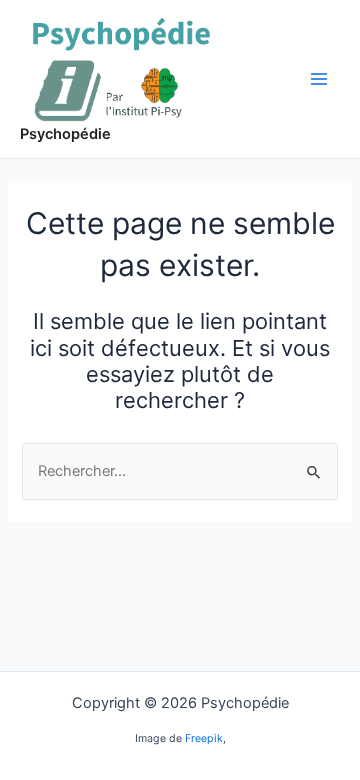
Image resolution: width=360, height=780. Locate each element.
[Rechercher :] (179, 471)
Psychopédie (65, 134)
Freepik (204, 738)
